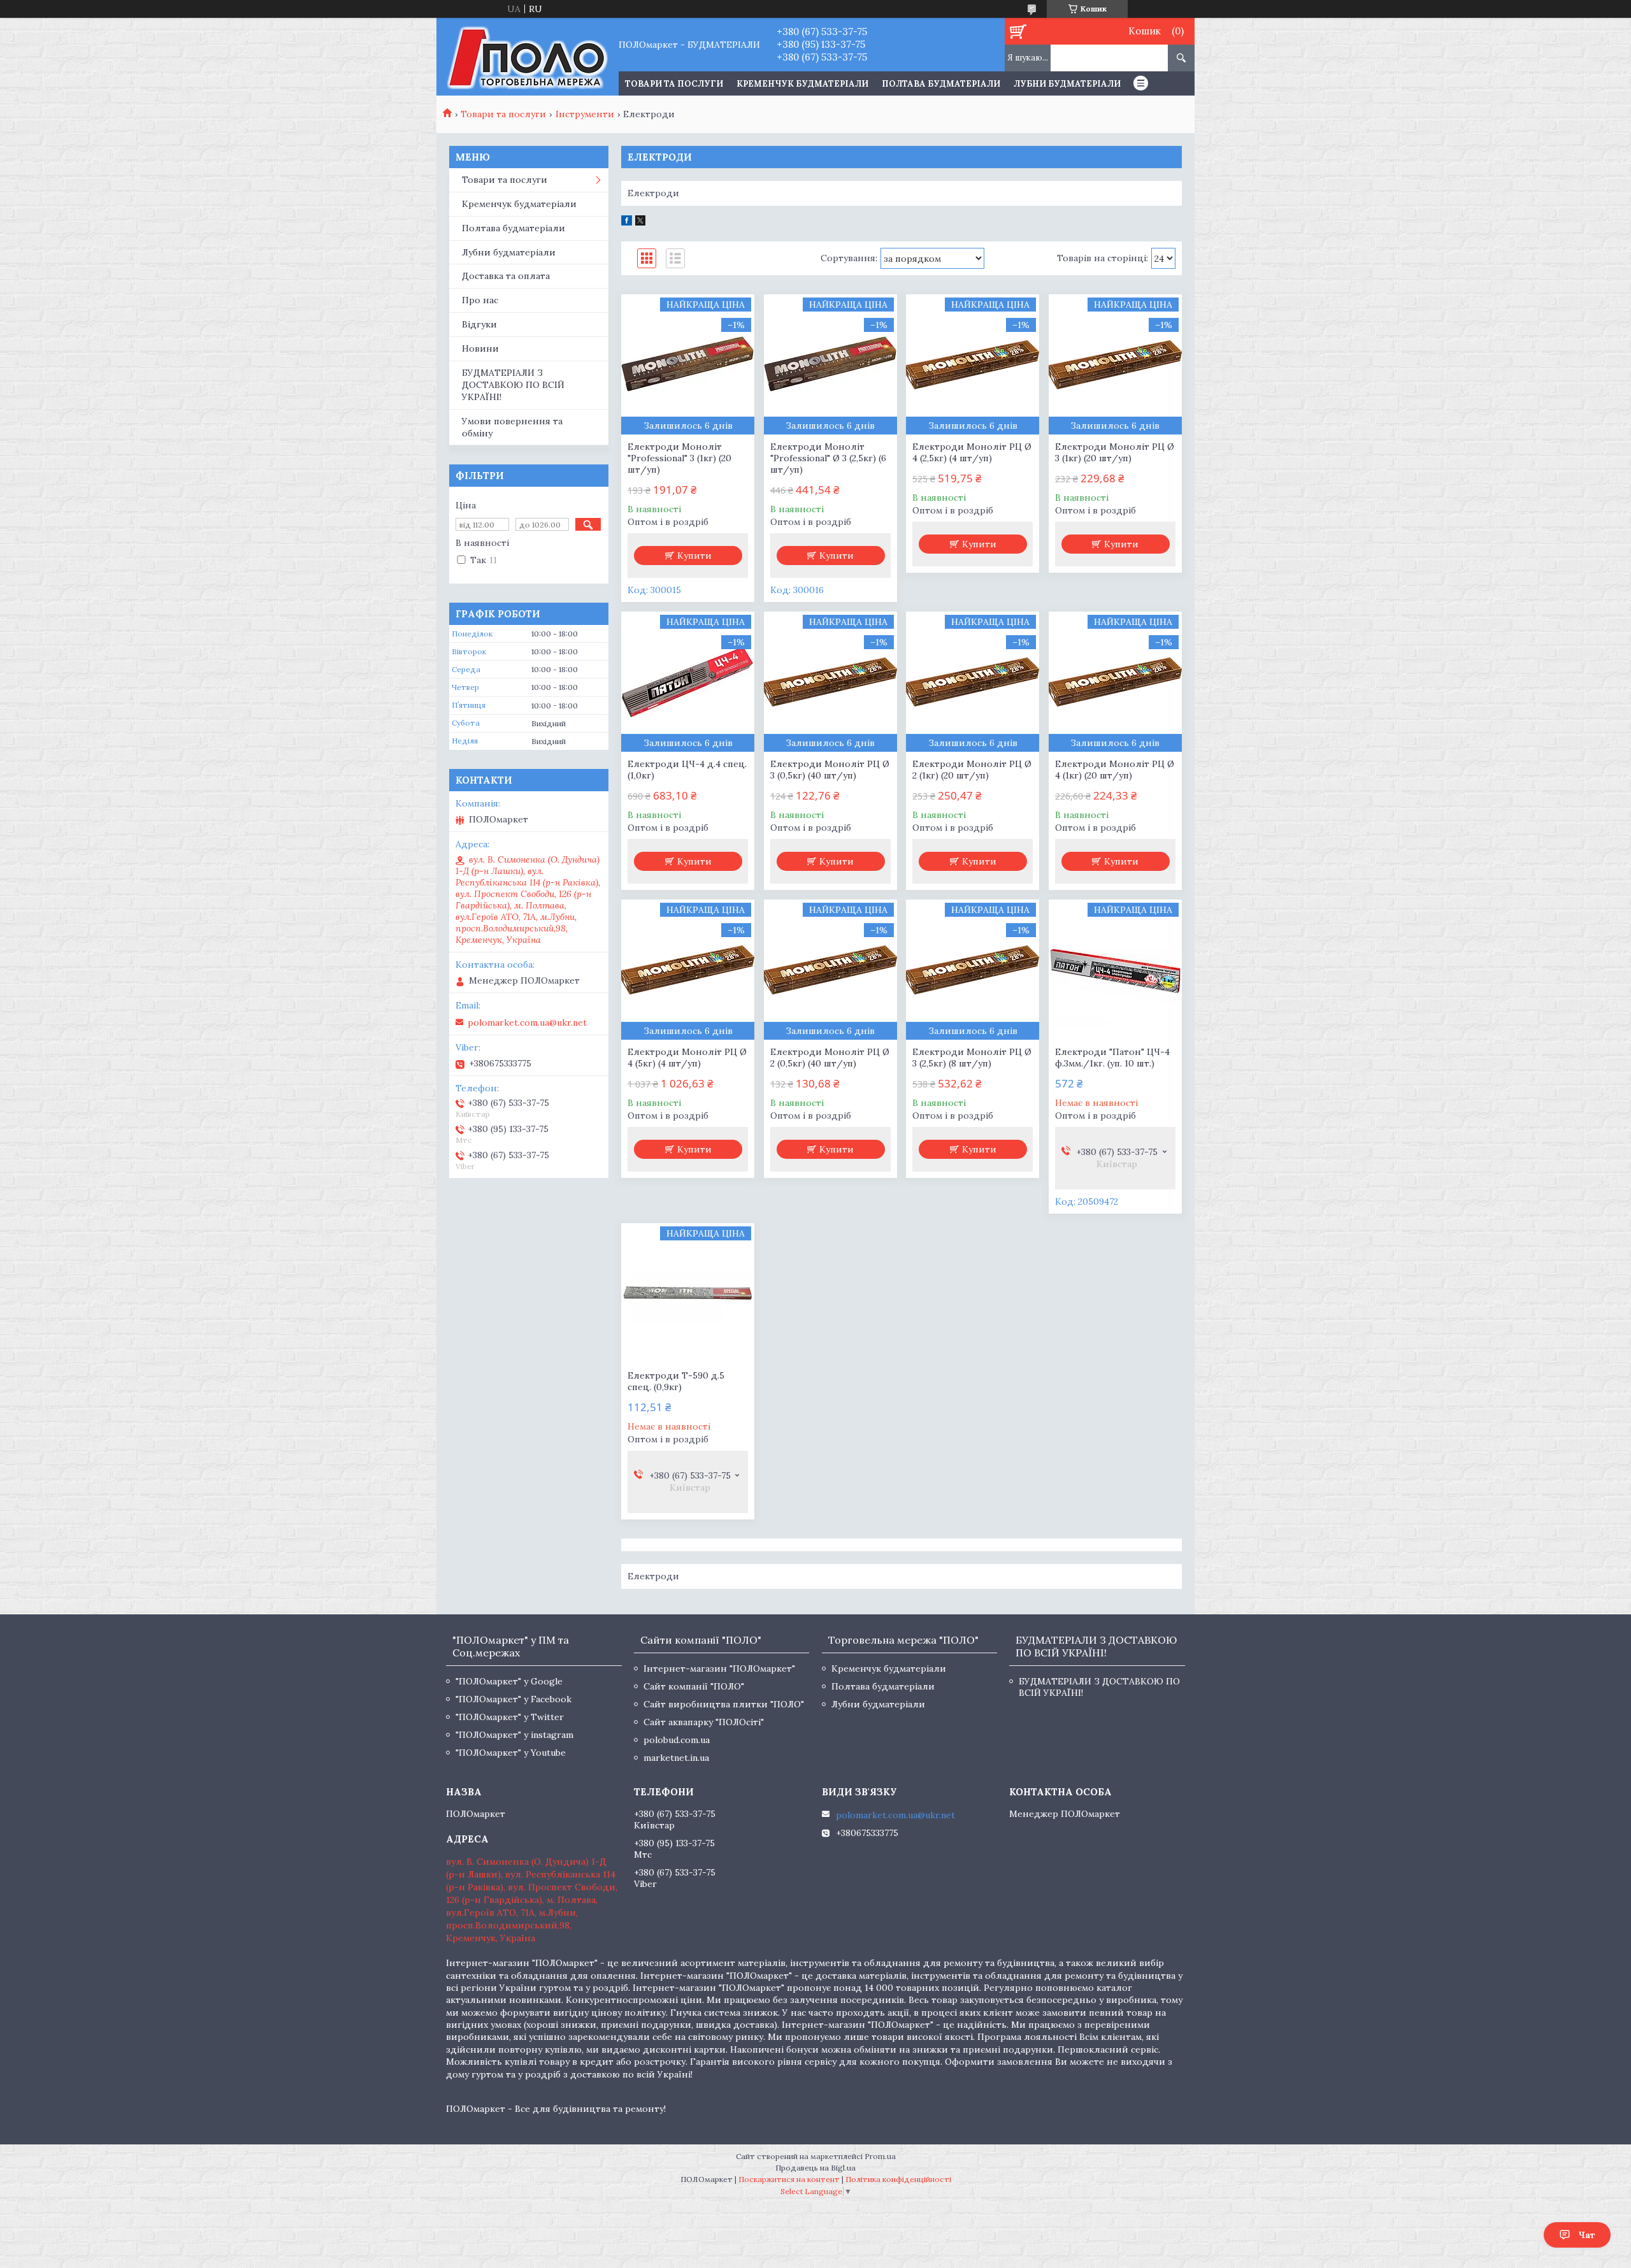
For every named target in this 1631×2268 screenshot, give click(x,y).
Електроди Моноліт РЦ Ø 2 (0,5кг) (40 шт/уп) (830, 1058)
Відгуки (479, 324)
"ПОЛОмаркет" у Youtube (511, 1753)
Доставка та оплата (506, 276)
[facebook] (627, 222)
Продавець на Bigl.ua (815, 2168)
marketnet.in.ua (676, 1758)
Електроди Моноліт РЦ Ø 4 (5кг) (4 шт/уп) (687, 1058)
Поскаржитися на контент (789, 2179)
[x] (640, 222)
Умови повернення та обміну (512, 427)
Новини (480, 348)
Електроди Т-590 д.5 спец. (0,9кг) (676, 1381)
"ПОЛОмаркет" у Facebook (514, 1699)
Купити (694, 556)
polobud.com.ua (677, 1740)
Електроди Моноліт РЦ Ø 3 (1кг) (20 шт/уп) (1115, 452)
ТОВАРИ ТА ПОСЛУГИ (674, 84)
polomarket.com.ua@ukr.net (527, 1023)
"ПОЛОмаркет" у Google (509, 1681)
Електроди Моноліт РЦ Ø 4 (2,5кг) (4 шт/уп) (972, 452)
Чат (1587, 2235)
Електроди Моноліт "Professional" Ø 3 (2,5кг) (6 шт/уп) (828, 458)
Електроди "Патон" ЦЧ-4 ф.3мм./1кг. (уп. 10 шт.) (1112, 1058)
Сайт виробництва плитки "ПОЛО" (724, 1704)
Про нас (480, 300)
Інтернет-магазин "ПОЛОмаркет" (719, 1669)
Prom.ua (880, 2156)
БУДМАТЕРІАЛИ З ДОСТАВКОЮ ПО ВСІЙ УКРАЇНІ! (513, 385)
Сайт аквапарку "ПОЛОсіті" (704, 1722)
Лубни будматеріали (1067, 84)
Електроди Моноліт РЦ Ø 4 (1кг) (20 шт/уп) (1115, 770)
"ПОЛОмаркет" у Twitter (510, 1717)
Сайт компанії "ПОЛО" (694, 1686)
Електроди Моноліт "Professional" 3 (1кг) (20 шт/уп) (679, 458)
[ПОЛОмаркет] (527, 57)
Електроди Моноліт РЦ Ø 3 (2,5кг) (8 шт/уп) (972, 1058)
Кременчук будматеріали (802, 84)
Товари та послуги (503, 114)
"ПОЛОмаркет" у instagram (514, 1735)
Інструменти (585, 114)
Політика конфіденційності (898, 2179)
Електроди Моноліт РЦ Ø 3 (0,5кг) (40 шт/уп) (830, 770)
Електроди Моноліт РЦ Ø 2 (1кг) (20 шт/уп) (972, 770)
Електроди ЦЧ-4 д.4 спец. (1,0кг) (687, 770)
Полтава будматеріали (941, 84)
